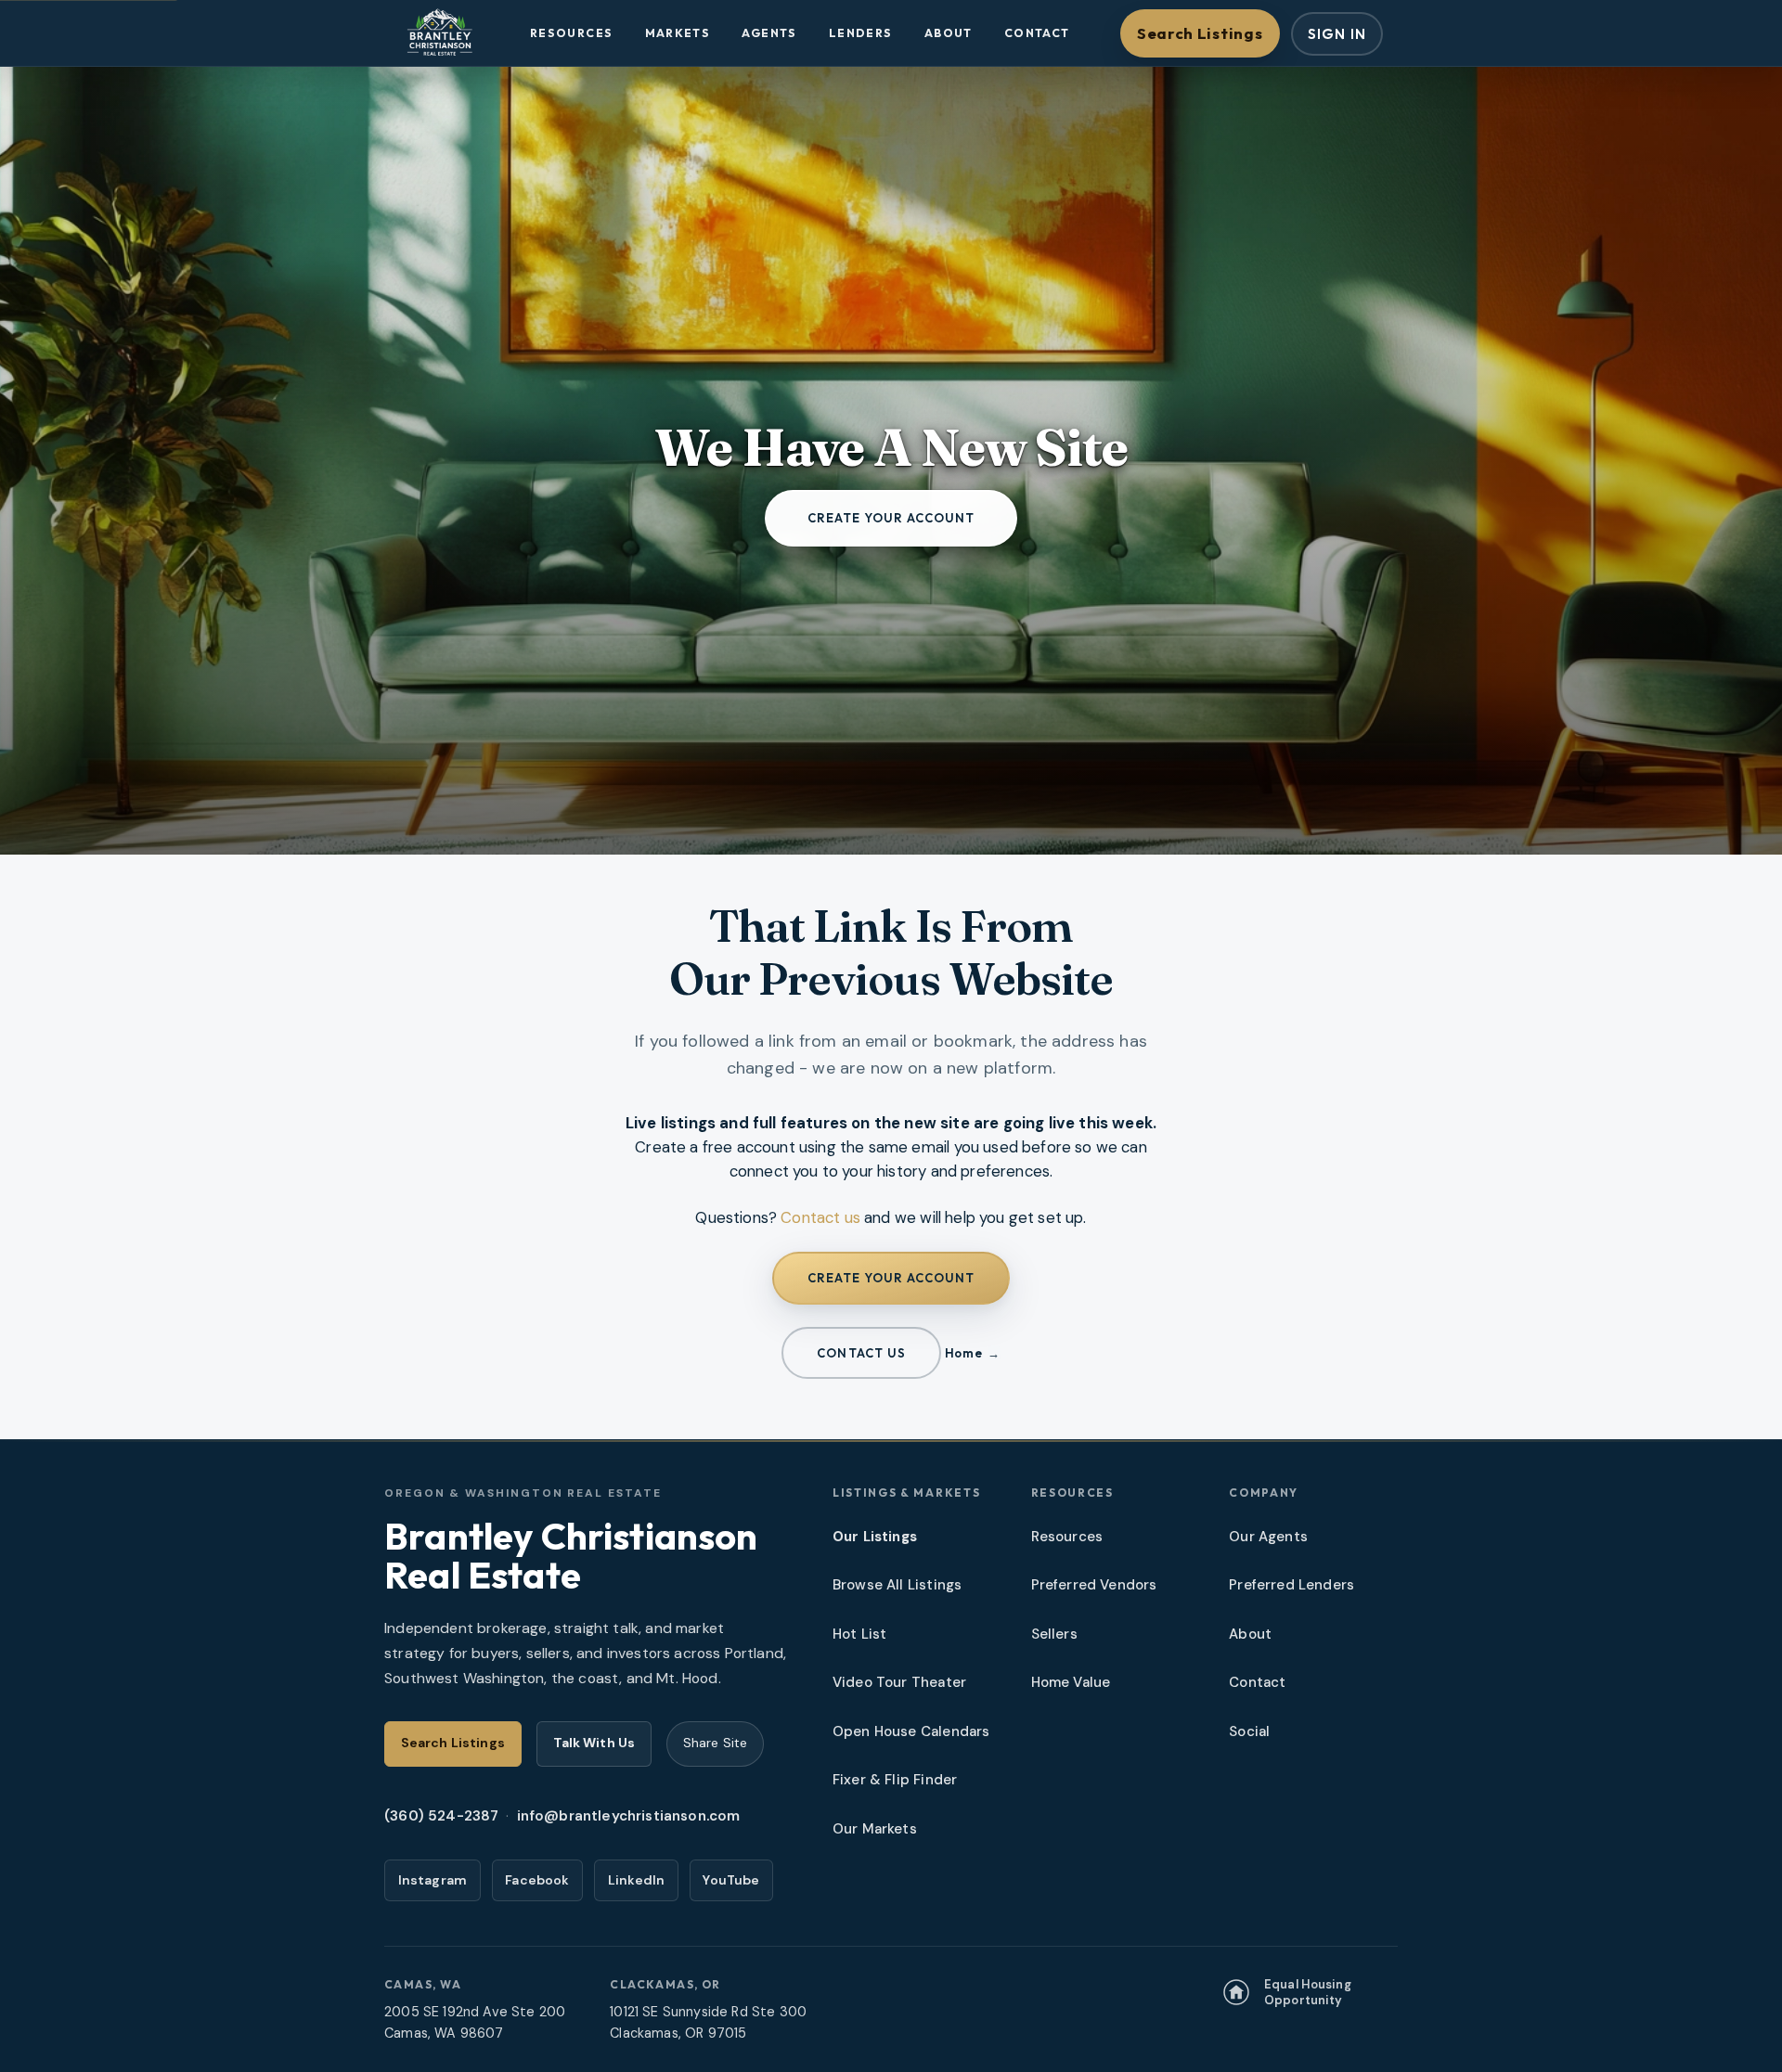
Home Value (1071, 1682)
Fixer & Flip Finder (895, 1780)
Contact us (820, 1217)
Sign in (1337, 34)
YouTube (731, 1880)
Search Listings (1200, 33)
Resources (571, 33)
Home (963, 1353)
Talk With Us (594, 1743)
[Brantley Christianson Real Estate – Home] (439, 33)
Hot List (859, 1634)
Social (1249, 1731)
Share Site (715, 1743)
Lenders (861, 33)
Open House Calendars (911, 1731)
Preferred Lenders (1291, 1585)
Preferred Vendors (1094, 1585)
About (949, 33)
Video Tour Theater (899, 1682)
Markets (678, 33)
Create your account (891, 518)
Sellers (1054, 1634)
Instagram (433, 1880)
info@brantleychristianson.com (629, 1816)
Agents (769, 33)
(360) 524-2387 (441, 1816)
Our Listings (875, 1537)
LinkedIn (636, 1880)
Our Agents (1268, 1537)
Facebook (537, 1880)
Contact (1037, 33)
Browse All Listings (897, 1585)
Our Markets (875, 1829)
